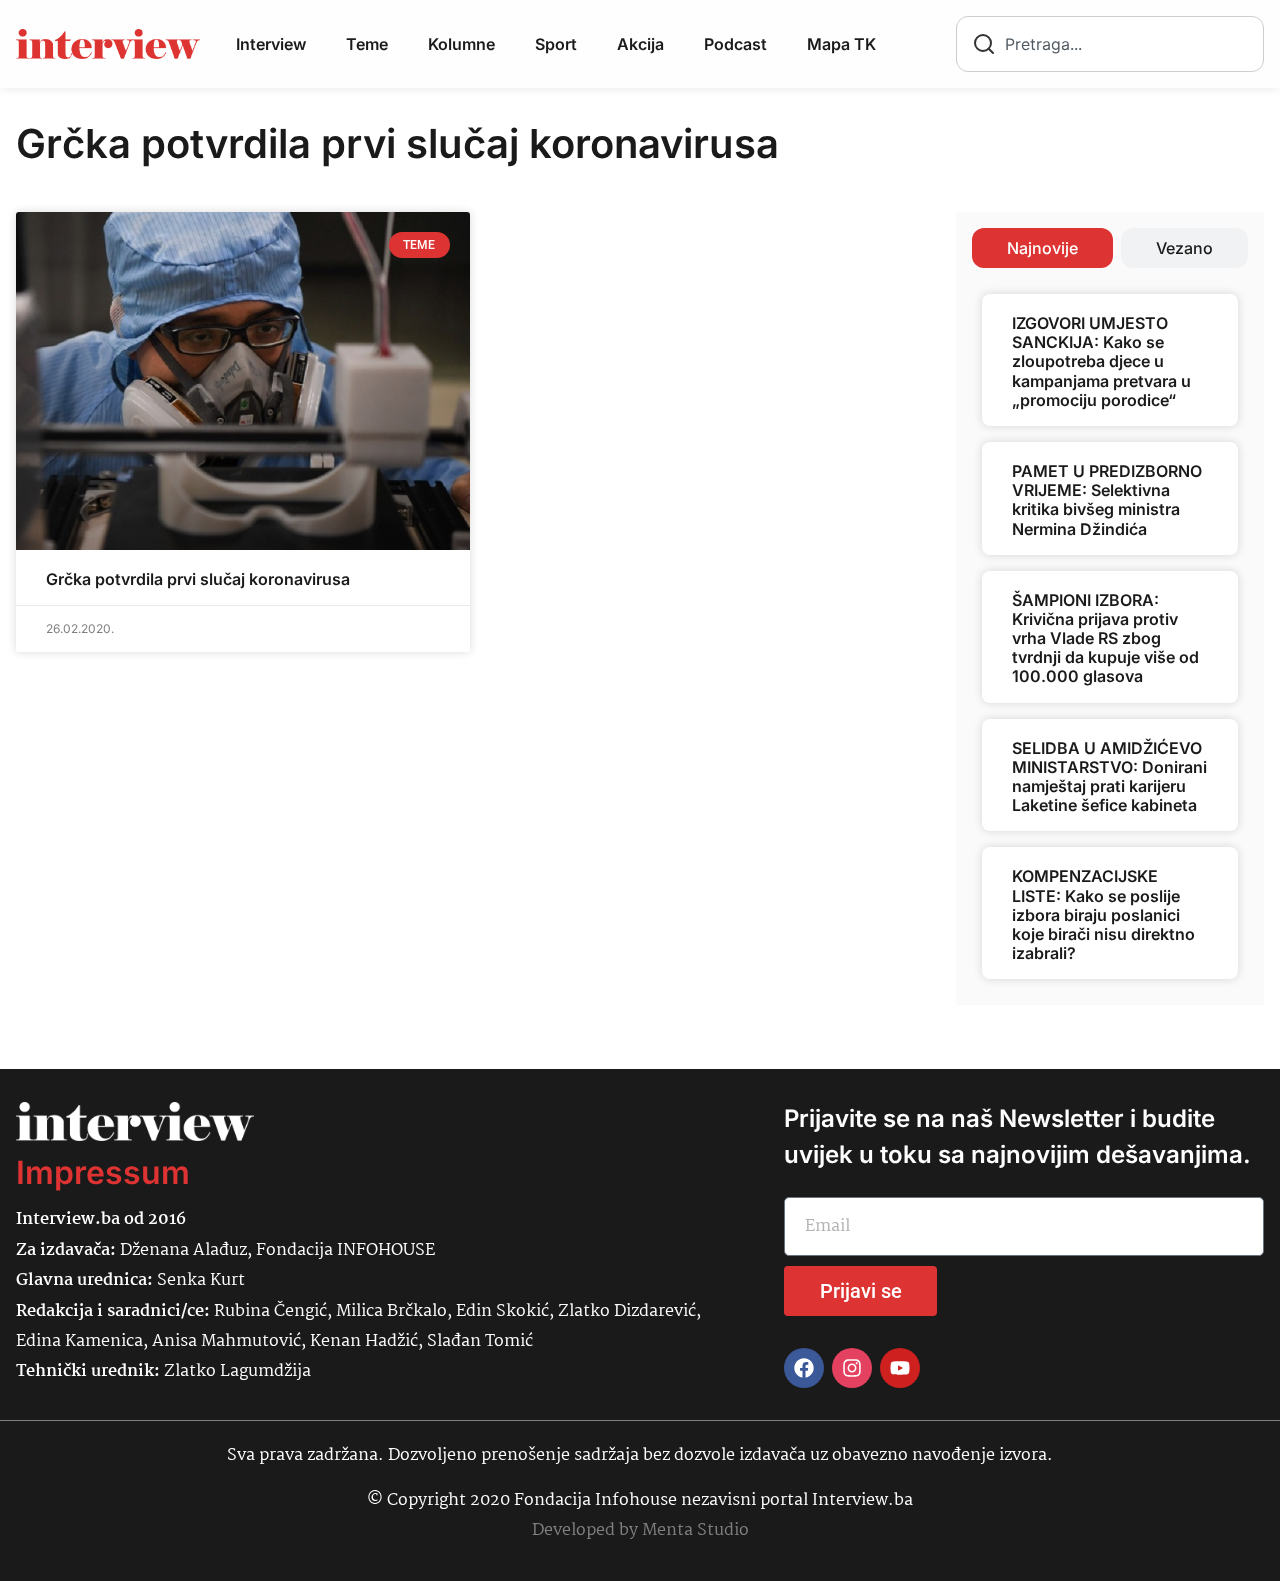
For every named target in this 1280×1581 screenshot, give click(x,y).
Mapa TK (841, 44)
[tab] (1042, 248)
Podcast (735, 44)
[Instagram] (852, 1368)
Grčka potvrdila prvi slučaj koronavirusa (198, 579)
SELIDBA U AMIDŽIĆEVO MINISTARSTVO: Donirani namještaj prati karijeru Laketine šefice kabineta (1109, 777)
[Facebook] (804, 1368)
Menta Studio (695, 1530)
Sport (556, 44)
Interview (271, 44)
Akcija (640, 44)
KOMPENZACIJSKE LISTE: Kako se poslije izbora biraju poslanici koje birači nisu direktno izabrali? (1103, 914)
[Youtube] (900, 1368)
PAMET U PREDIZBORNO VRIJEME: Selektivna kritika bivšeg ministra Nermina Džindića (1107, 500)
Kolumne (461, 44)
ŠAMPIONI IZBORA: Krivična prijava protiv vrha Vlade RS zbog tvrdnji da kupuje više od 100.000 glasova (1105, 638)
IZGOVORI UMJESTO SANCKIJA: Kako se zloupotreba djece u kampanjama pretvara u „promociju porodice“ (1101, 361)
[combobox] (1110, 44)
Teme (367, 44)
